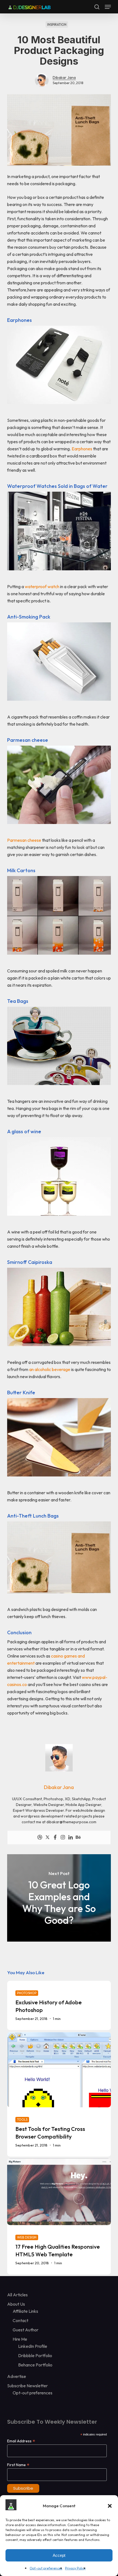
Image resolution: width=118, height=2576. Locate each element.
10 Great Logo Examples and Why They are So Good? (59, 1898)
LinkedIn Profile (33, 2346)
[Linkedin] (71, 1837)
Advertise (17, 2376)
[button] (110, 2506)
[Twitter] (47, 1837)
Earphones (82, 449)
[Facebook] (55, 1837)
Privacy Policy (75, 2568)
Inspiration (57, 25)
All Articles (17, 2295)
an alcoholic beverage (50, 1369)
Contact (20, 2320)
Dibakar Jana (64, 78)
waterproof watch (42, 586)
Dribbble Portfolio (35, 2355)
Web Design (27, 2237)
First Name (18, 2465)
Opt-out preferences (46, 2568)
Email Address (21, 2441)
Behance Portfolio (35, 2365)
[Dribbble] (40, 1837)
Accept (59, 2555)
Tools (22, 2120)
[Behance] (78, 1837)
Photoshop (27, 1993)
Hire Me (20, 2339)
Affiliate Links (25, 2311)
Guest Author (26, 2330)
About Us (16, 2304)
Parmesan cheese (24, 840)
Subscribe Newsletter (27, 2386)
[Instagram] (63, 1837)
